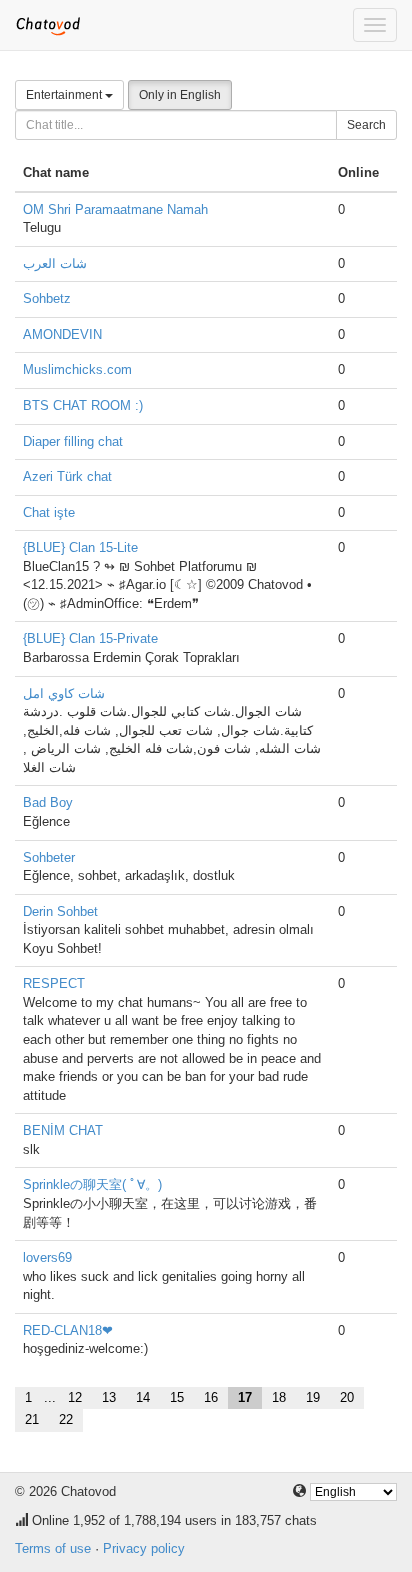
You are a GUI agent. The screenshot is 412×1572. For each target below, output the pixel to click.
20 (347, 1397)
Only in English (180, 95)
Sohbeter (49, 857)
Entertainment (65, 95)
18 (279, 1397)
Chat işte (49, 512)
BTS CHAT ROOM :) (83, 405)
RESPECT (54, 983)
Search (366, 125)
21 (32, 1419)
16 (211, 1397)
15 (177, 1397)
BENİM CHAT (63, 1130)
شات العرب (55, 263)
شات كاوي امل (64, 693)
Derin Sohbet (60, 911)
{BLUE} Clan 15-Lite (80, 547)
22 (66, 1419)
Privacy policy (144, 1548)
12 (75, 1397)
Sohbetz (47, 298)
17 (245, 1397)
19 (313, 1397)
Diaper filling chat (73, 441)
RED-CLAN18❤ (68, 1330)
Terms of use (53, 1548)
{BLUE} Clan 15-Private (90, 638)
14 (143, 1397)
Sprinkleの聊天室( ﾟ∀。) (92, 1184)
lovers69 (47, 1257)
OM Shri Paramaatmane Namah (115, 209)
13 (109, 1397)
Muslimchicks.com (77, 369)
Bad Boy (48, 802)
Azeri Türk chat (67, 476)
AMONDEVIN (62, 334)
